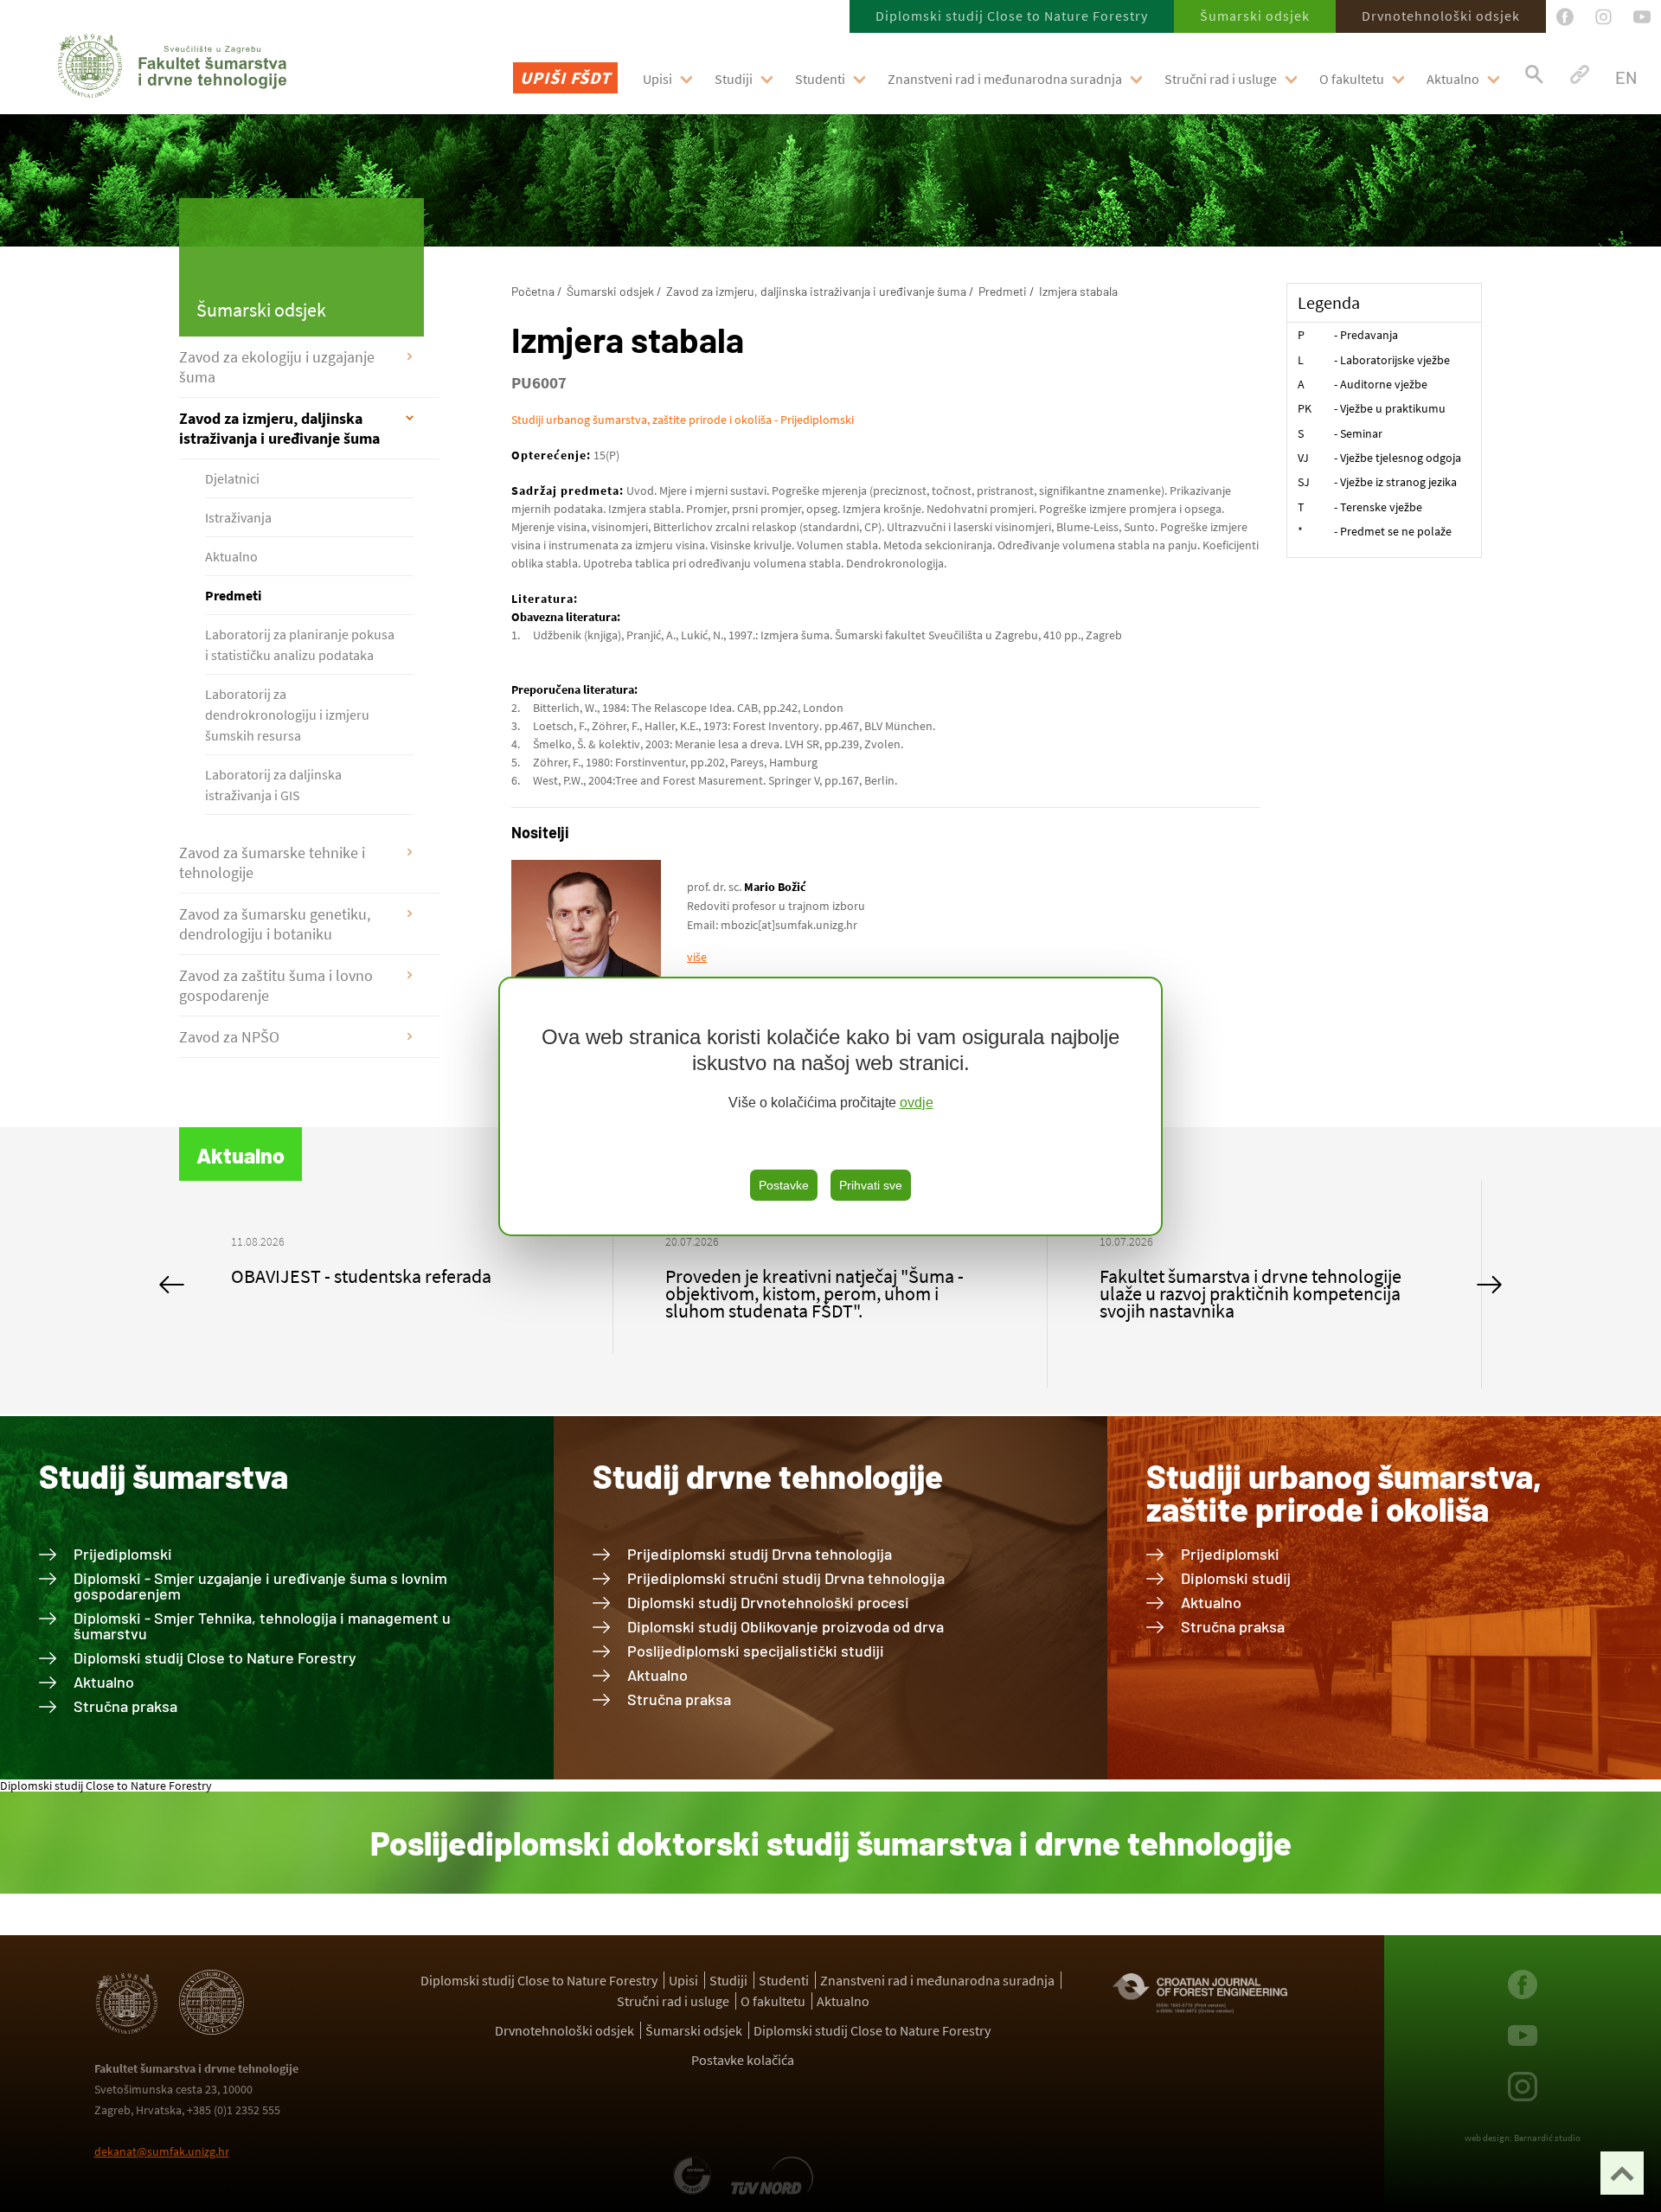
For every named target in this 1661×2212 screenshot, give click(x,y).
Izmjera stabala (1078, 291)
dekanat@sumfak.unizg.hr (162, 2151)
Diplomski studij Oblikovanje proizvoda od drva (786, 1626)
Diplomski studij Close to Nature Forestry (1012, 16)
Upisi (657, 79)
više (697, 957)
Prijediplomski (123, 1554)
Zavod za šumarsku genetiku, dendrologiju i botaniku (275, 924)
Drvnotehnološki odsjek (1441, 16)
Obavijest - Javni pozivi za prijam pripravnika (1226, 1285)
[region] (830, 1106)
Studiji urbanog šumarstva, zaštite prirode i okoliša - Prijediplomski (683, 420)
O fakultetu (1352, 79)
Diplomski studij (1236, 1578)
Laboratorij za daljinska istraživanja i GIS (273, 785)
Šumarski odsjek (1255, 16)
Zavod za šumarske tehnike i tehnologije (272, 862)
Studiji (734, 79)
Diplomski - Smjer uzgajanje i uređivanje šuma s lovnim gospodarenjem (260, 1586)
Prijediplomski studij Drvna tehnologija (760, 1554)
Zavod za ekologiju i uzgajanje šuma (277, 367)
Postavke (784, 1185)
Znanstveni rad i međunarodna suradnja (1005, 79)
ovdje (917, 1103)
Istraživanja (238, 517)
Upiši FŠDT (565, 77)
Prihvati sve (871, 1185)
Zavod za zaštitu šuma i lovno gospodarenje (276, 985)
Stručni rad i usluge (1221, 79)
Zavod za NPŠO (229, 1037)
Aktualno (1453, 79)
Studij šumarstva (164, 1476)
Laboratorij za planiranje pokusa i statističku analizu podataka (300, 644)
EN (1626, 77)
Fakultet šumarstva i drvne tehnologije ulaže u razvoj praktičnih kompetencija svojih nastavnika (816, 1293)
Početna (533, 291)
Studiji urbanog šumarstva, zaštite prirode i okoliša (1344, 1492)
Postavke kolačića (743, 2060)
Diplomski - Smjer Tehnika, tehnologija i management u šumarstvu (262, 1625)
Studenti (820, 79)
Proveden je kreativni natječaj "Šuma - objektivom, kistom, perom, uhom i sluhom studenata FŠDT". (380, 1293)
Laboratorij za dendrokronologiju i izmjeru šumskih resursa (287, 715)
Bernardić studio (1547, 2138)
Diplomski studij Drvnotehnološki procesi (768, 1602)
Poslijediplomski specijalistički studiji (756, 1651)
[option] (396, 1285)
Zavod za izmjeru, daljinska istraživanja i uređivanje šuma (279, 428)
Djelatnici (232, 478)
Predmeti (233, 595)
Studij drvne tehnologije (768, 1476)
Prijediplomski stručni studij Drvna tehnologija (786, 1578)
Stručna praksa (125, 1706)
